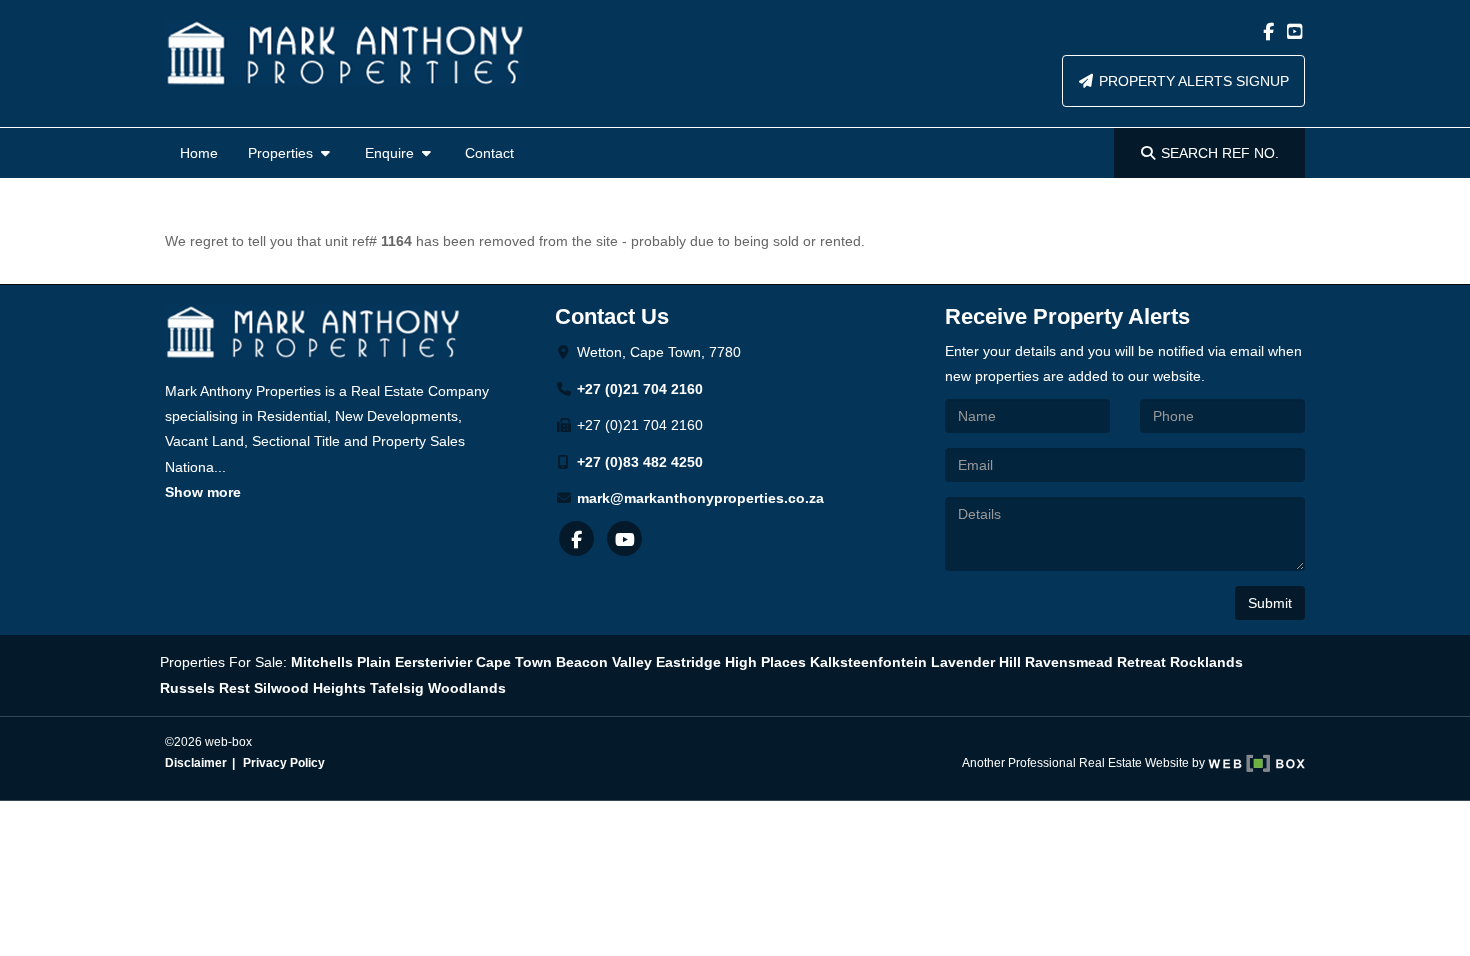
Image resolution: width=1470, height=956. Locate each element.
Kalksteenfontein (868, 662)
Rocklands (1206, 662)
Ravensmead (1069, 662)
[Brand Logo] (344, 53)
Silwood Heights (310, 688)
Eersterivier (433, 662)
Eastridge (688, 662)
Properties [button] (282, 153)
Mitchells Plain (341, 662)
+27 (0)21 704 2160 (640, 389)
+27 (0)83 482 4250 (640, 462)
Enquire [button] (391, 153)
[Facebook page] (1270, 32)
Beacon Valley (604, 662)
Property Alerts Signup (1192, 81)
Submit (1270, 603)
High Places (765, 662)
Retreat (1141, 662)
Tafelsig (397, 688)
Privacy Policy (284, 763)
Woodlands (467, 688)
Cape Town (514, 662)
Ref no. (1220, 153)
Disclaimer (196, 763)
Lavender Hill (976, 662)
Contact (489, 153)
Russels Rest (205, 688)
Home (199, 153)
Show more (203, 492)
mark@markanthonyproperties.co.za (700, 498)
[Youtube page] (1294, 32)
